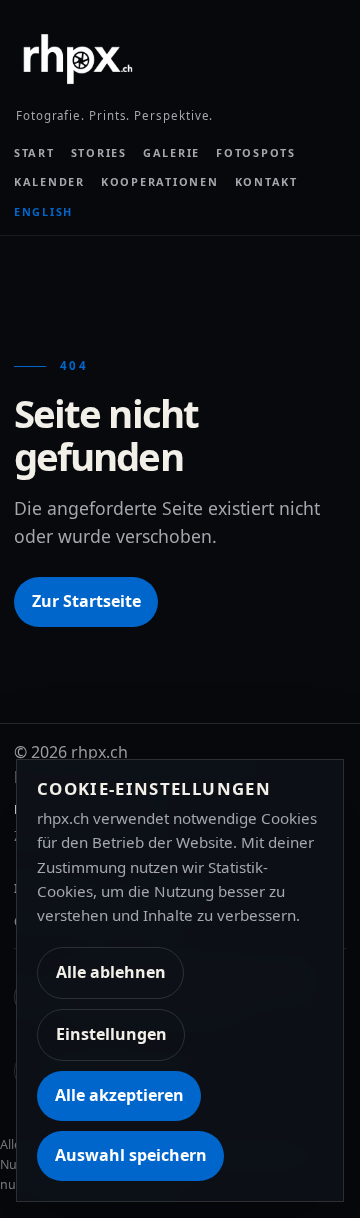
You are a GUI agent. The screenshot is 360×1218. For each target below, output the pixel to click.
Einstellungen (111, 1034)
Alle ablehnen (111, 972)
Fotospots (256, 152)
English (43, 211)
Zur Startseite (86, 601)
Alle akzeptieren (119, 1095)
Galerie (171, 152)
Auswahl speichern (131, 1155)
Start (34, 152)
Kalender (49, 181)
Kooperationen (160, 181)
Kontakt (266, 181)
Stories (99, 152)
